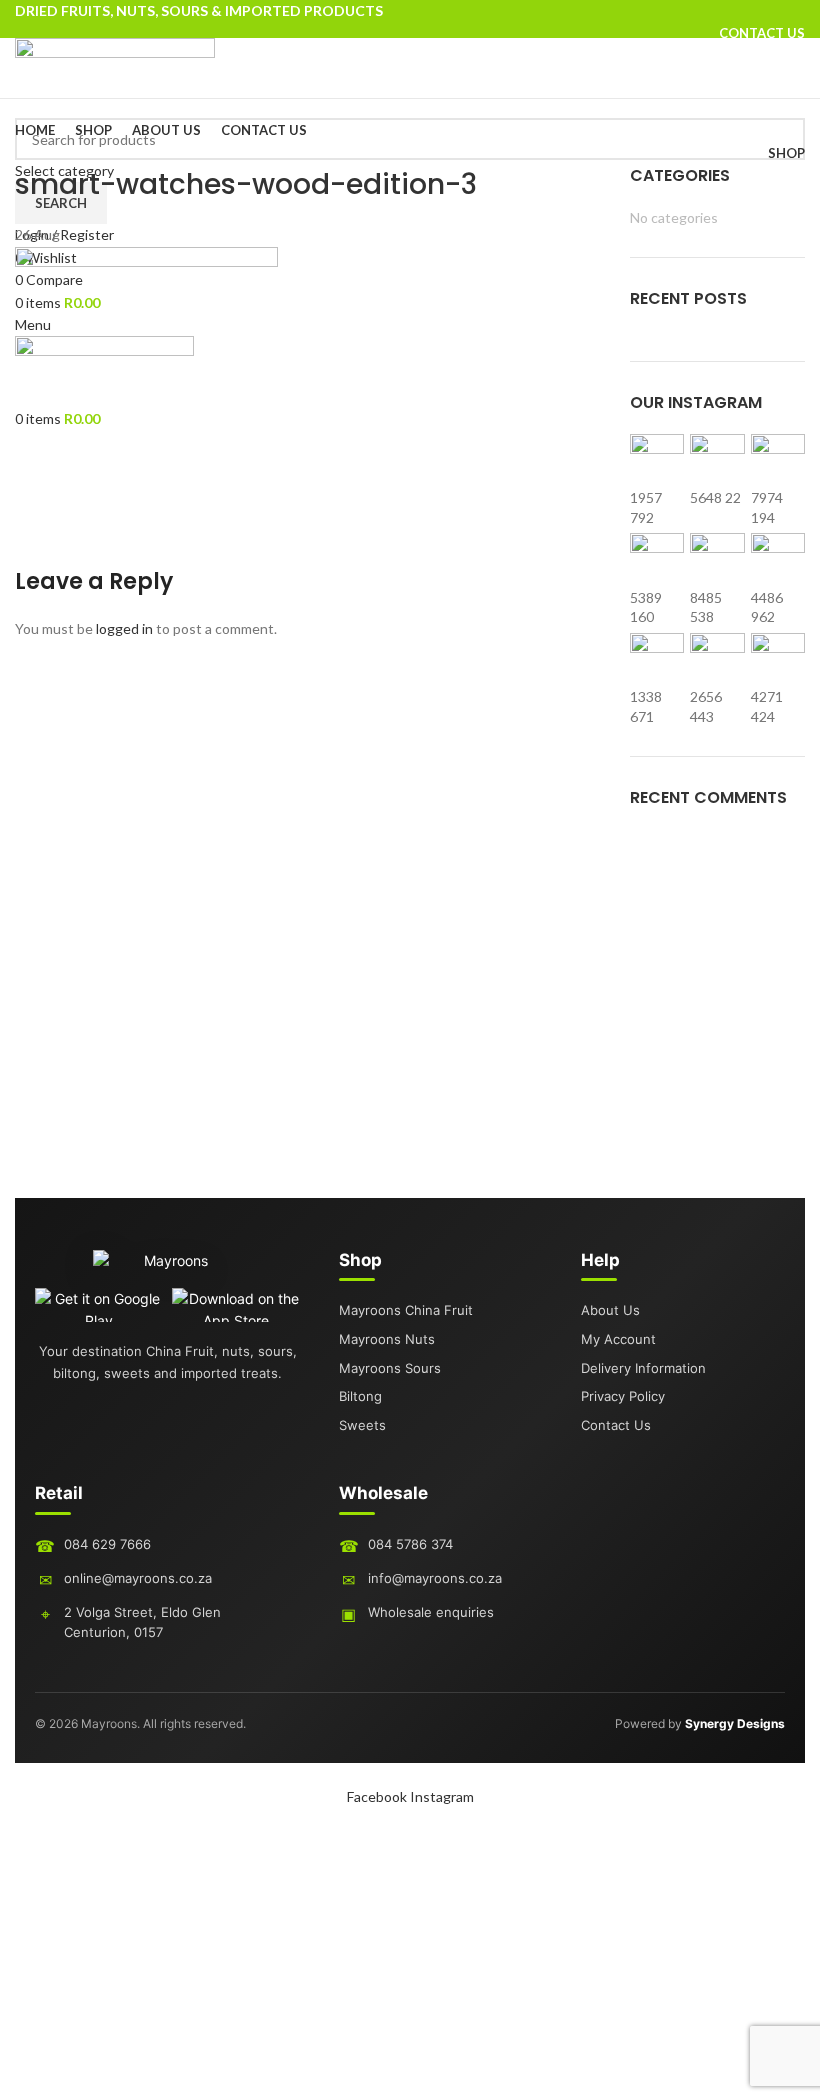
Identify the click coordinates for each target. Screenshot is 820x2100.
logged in (124, 628)
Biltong (360, 1396)
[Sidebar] (25, 1833)
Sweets (362, 1425)
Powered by (700, 1723)
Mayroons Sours (390, 1368)
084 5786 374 (410, 1544)
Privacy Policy (623, 1396)
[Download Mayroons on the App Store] (236, 1305)
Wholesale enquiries (431, 1612)
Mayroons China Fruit (406, 1310)
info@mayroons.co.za (435, 1578)
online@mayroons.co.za (138, 1578)
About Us (610, 1310)
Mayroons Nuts (387, 1339)
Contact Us (616, 1425)
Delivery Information (643, 1368)
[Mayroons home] (168, 1269)
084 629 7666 (107, 1544)
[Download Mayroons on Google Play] (99, 1305)
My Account (618, 1339)
